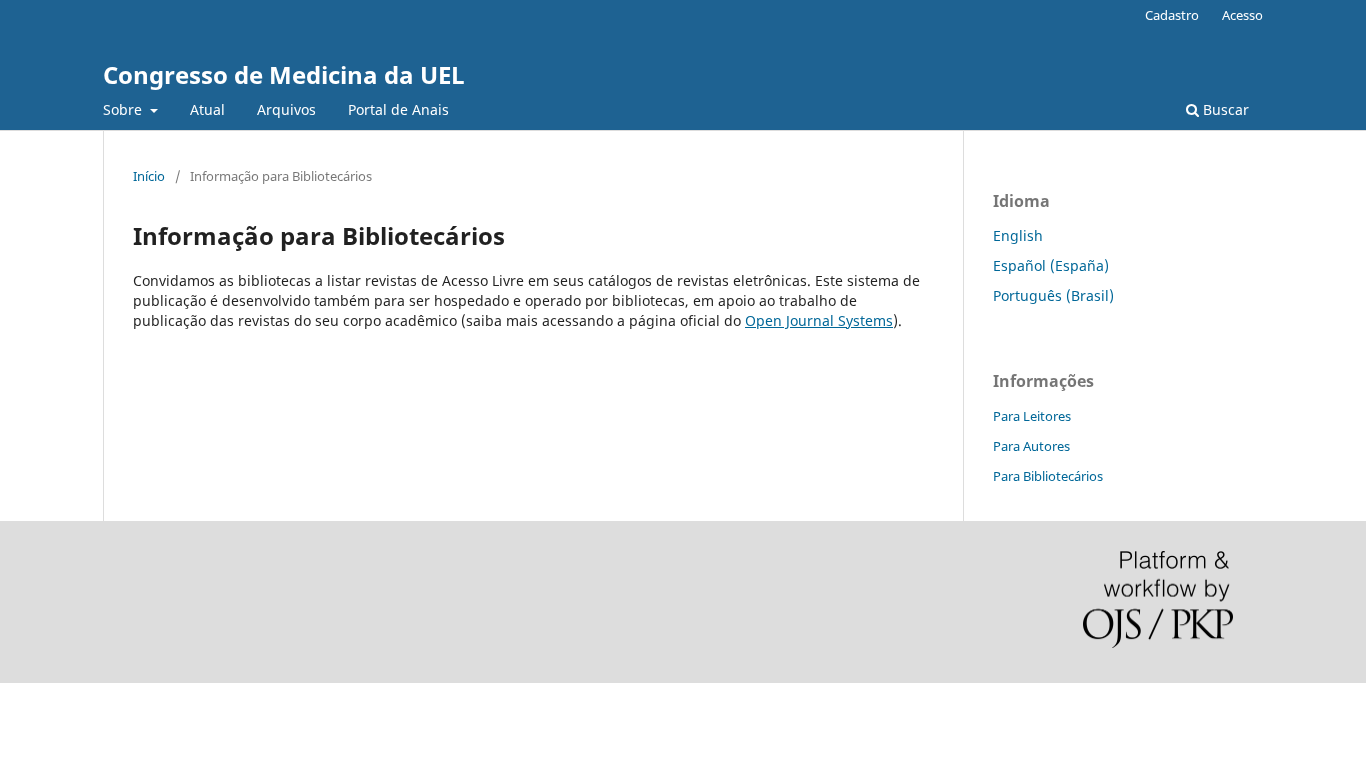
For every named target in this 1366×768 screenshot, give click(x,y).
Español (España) (1051, 265)
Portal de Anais (398, 109)
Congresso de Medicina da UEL (284, 74)
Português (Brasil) (1053, 295)
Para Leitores (1032, 416)
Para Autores (1031, 446)
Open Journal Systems (819, 320)
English (1018, 235)
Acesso (1242, 15)
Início (149, 176)
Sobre (124, 109)
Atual (207, 109)
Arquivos (286, 109)
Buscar (1224, 109)
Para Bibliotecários (1048, 476)
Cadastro (1172, 15)
